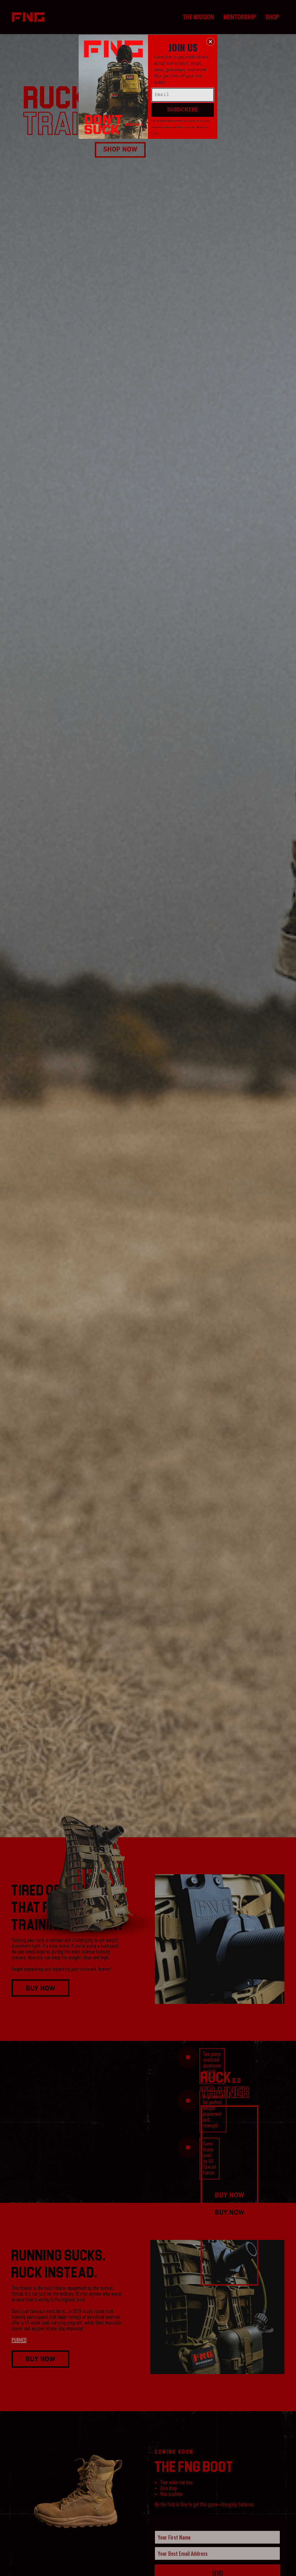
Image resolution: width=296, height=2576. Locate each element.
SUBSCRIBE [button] (183, 110)
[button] (210, 42)
